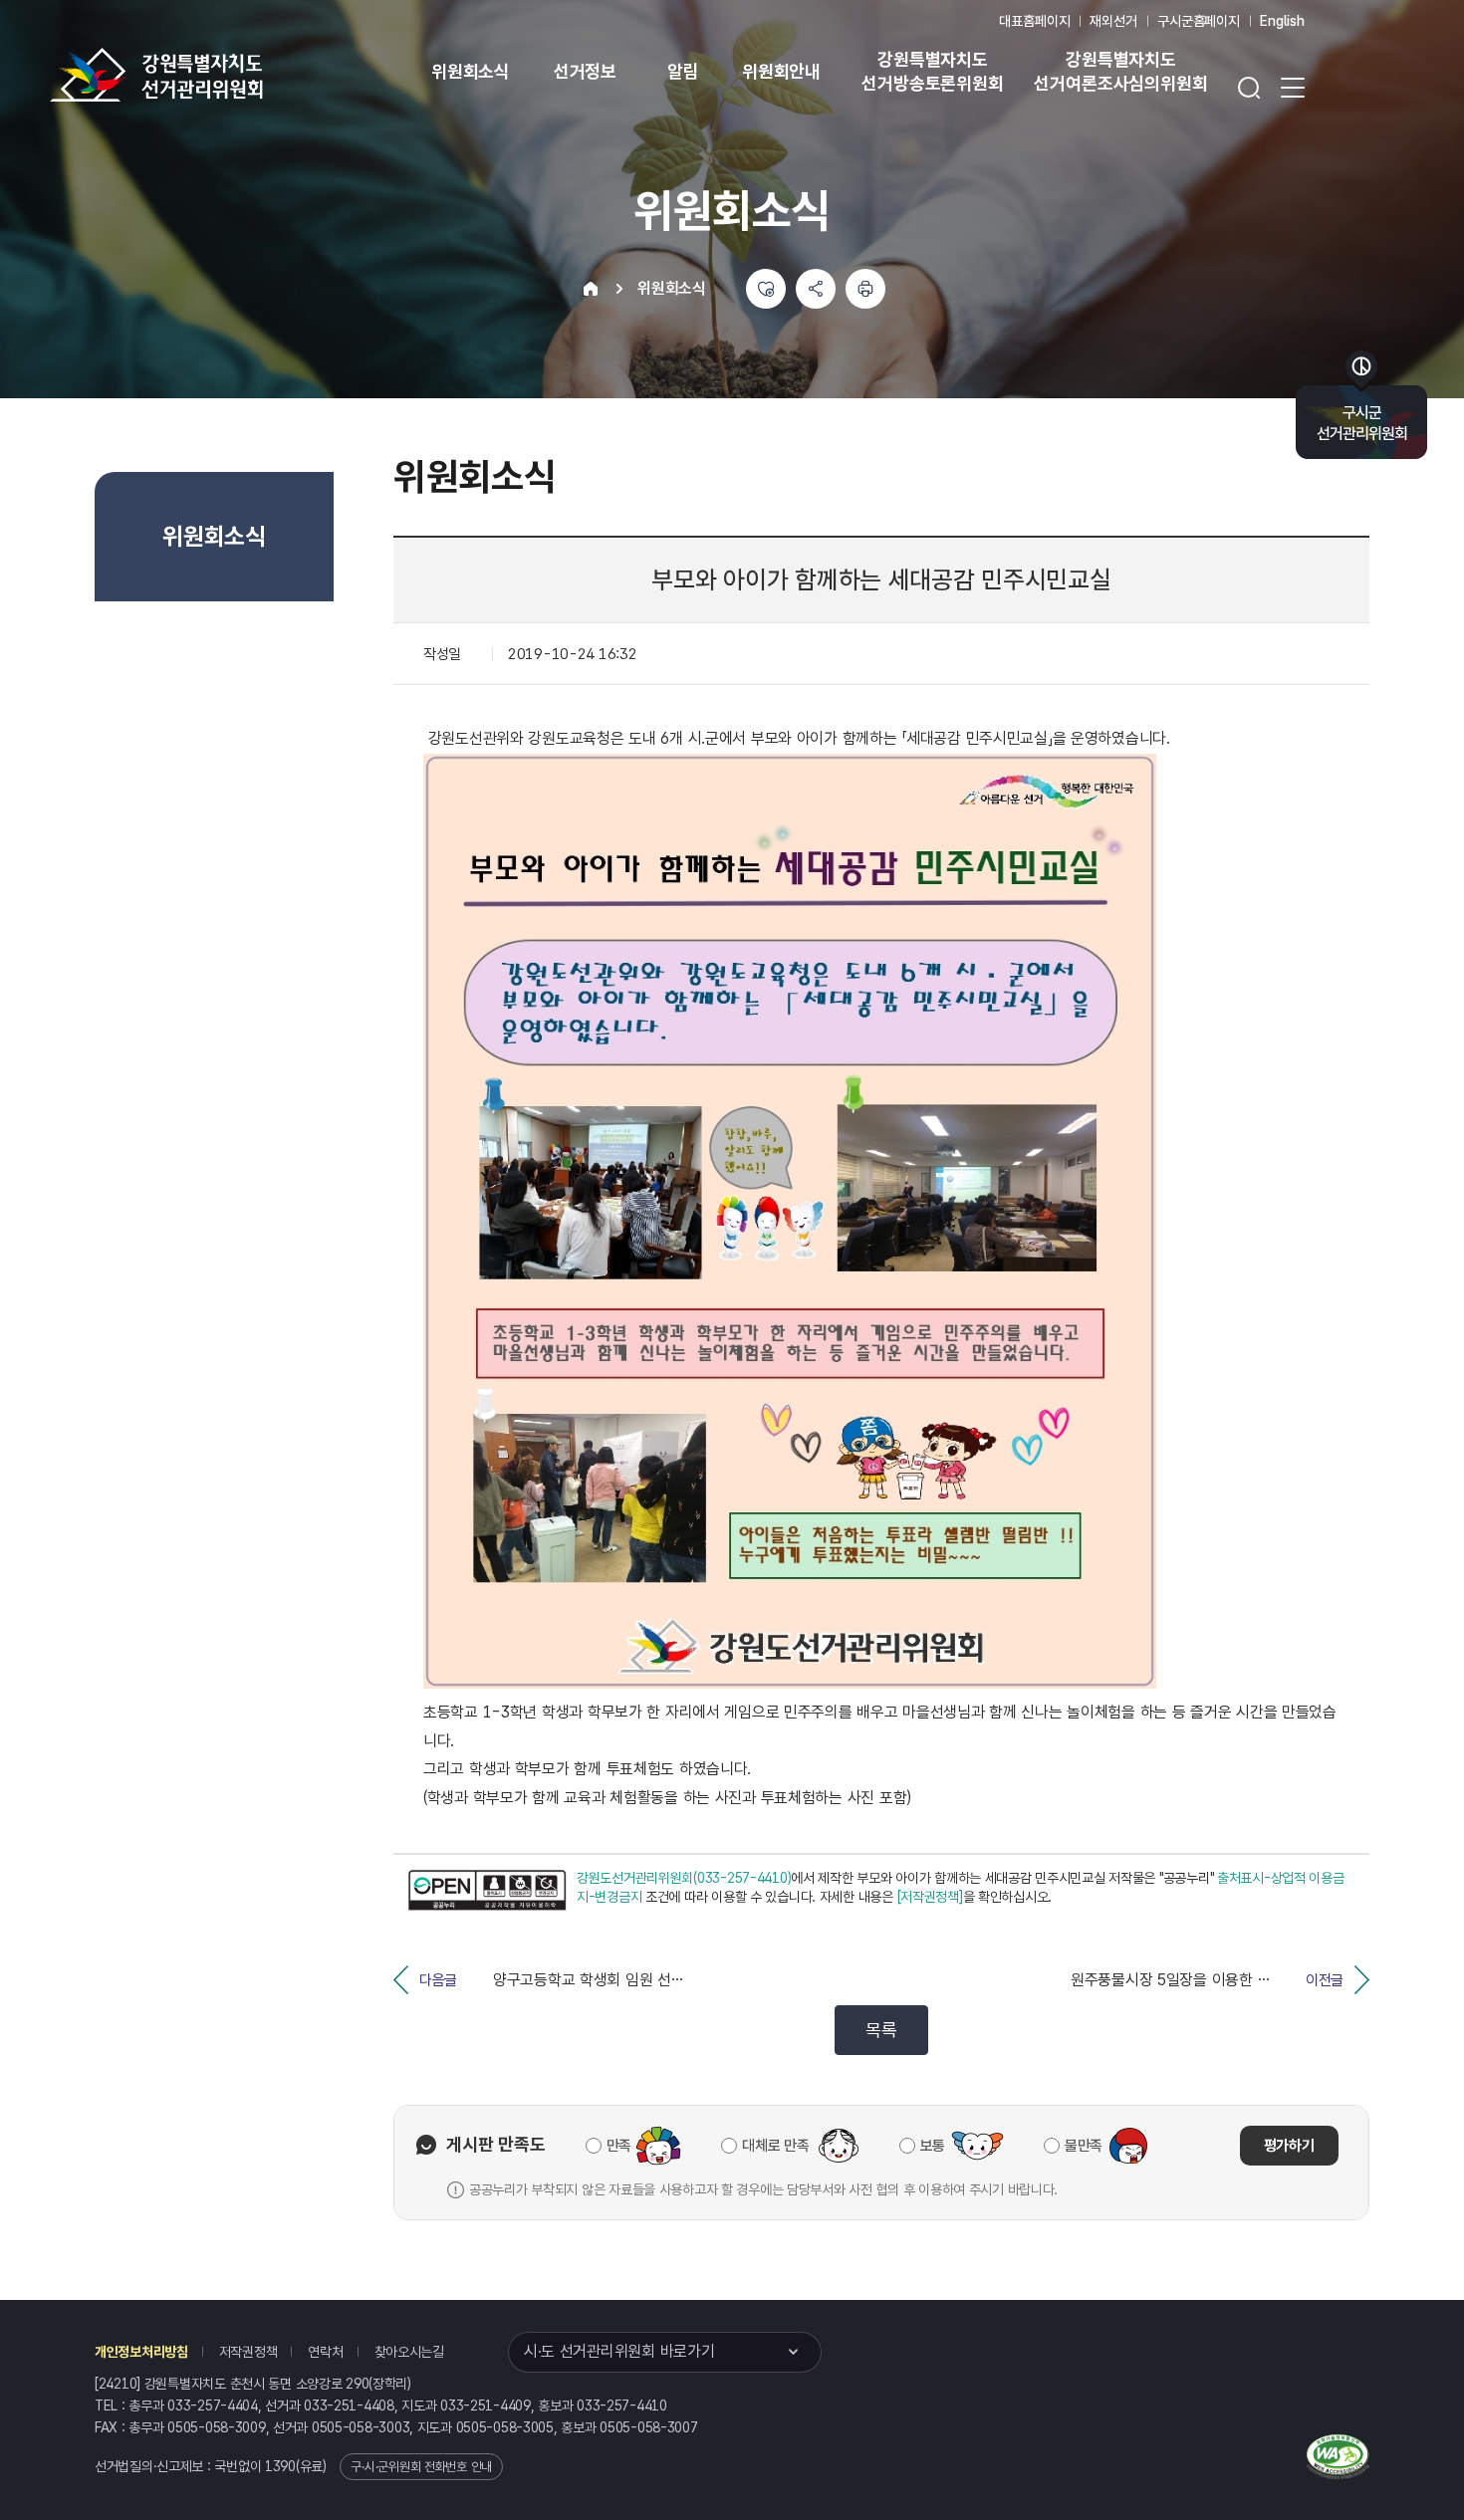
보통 (933, 2146)
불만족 (1084, 2146)
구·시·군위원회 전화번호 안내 (421, 2467)
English (1282, 21)
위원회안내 (781, 71)
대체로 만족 (775, 2146)
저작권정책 (248, 2352)
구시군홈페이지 (1199, 21)
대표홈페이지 (1034, 21)
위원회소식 (471, 71)
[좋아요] (766, 289)
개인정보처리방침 (141, 2352)
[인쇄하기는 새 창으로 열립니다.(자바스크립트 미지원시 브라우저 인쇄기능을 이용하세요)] (865, 289)
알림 (683, 71)
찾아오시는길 (409, 2352)
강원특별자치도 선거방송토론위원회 (932, 71)
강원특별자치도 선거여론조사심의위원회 (1120, 71)
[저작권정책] (930, 1897)
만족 (619, 2146)
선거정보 (585, 71)
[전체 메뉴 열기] (1293, 88)
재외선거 (1113, 21)
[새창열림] (487, 1890)
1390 (280, 2466)
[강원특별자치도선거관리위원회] (219, 75)
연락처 (325, 2352)
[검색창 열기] (1249, 88)
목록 (881, 2030)
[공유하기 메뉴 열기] (816, 289)
